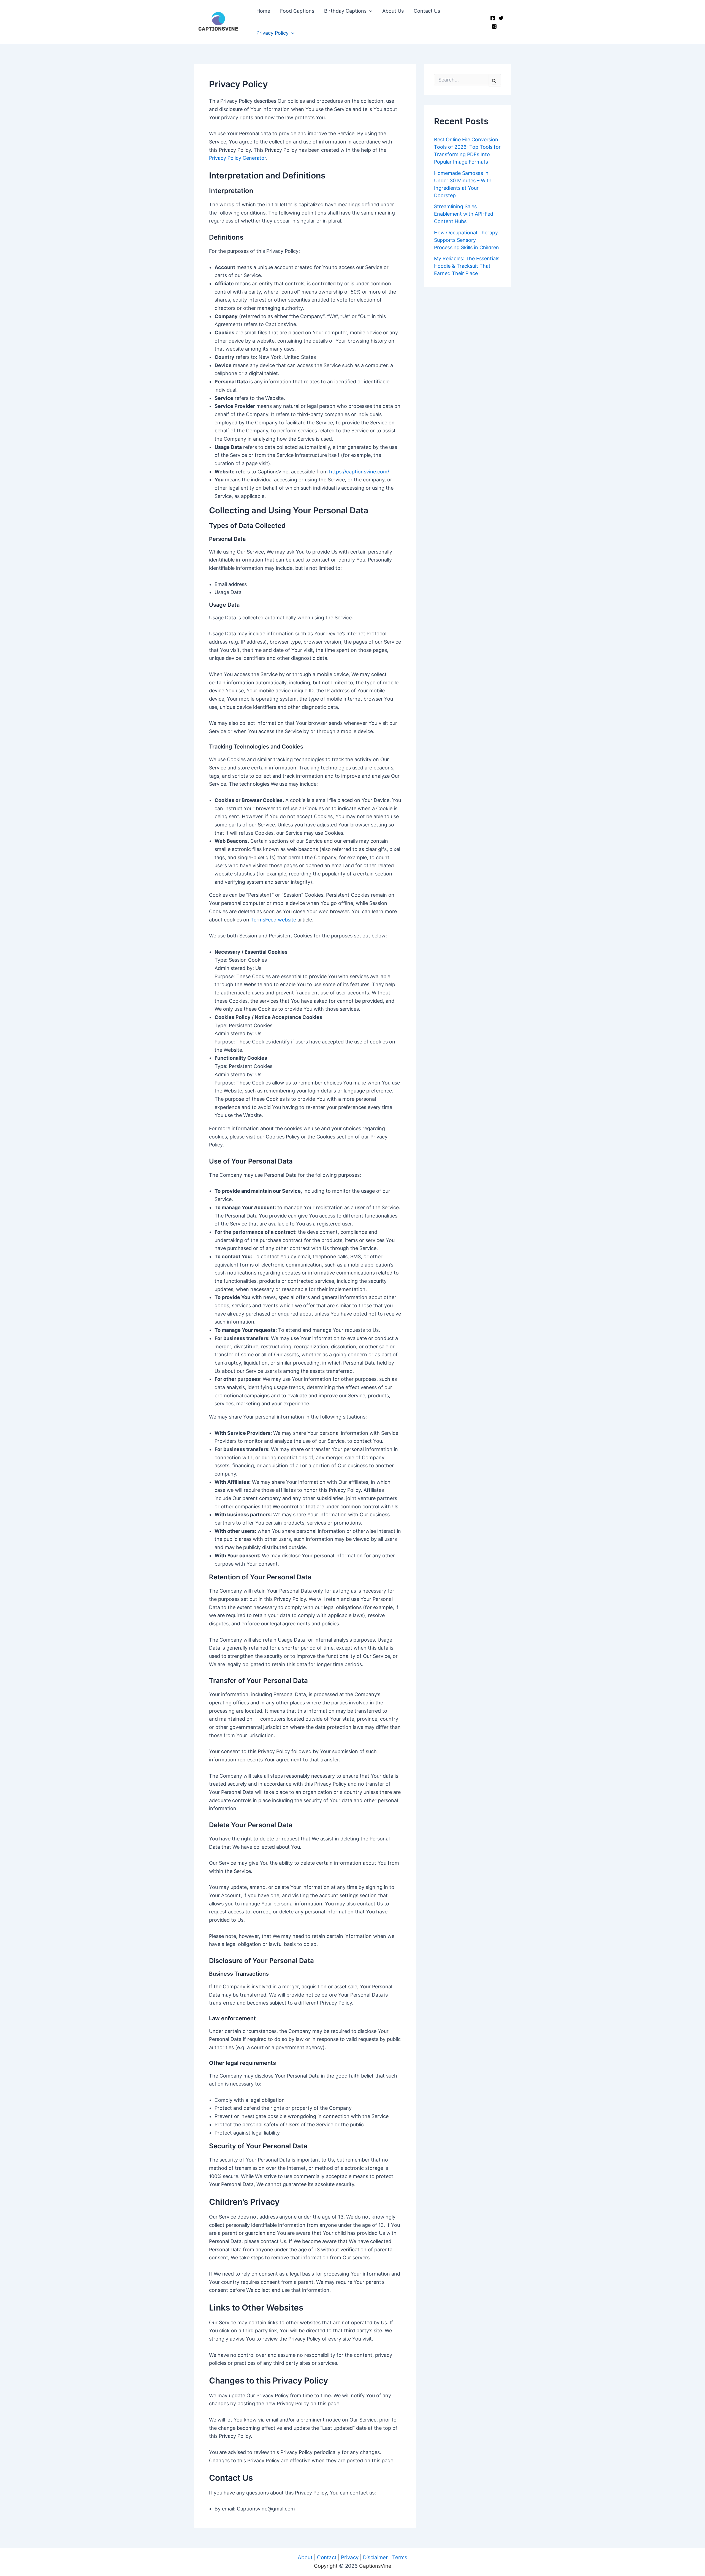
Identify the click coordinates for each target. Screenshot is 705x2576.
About (305, 2557)
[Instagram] (494, 26)
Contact (327, 2557)
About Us (393, 11)
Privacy (350, 2557)
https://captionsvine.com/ (359, 472)
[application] (369, 11)
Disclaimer (375, 2557)
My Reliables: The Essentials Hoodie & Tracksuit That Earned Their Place (467, 266)
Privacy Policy (272, 33)
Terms (400, 2557)
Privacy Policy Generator (238, 158)
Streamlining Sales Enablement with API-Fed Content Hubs (464, 214)
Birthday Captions (345, 11)
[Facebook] (493, 18)
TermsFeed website (273, 920)
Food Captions (297, 11)
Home (263, 11)
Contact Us (427, 11)
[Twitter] (501, 18)
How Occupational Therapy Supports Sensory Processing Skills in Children (467, 240)
